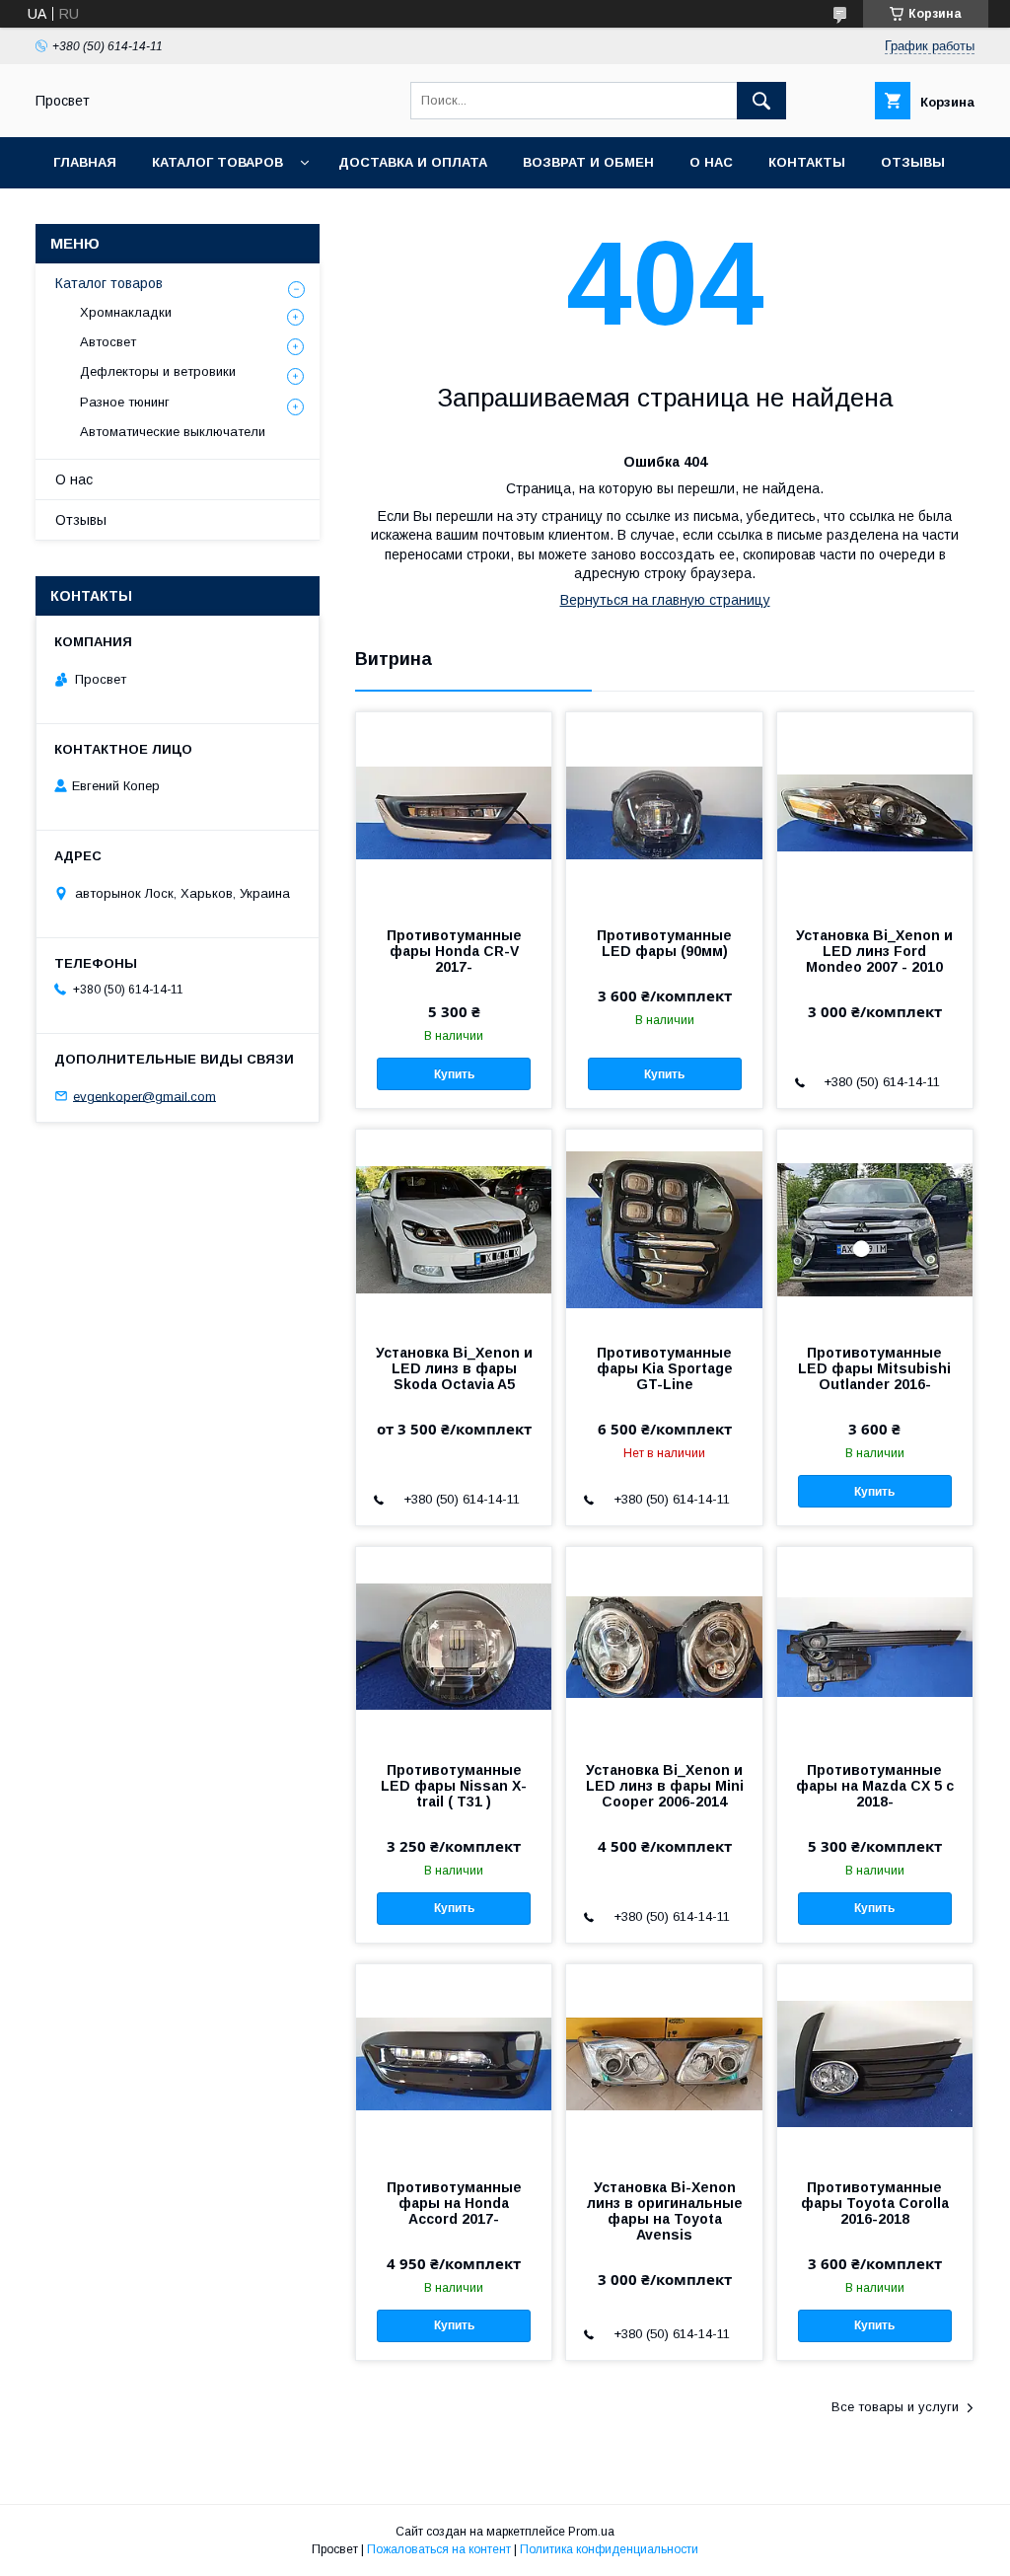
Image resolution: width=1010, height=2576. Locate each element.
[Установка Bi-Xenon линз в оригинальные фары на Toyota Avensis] (664, 2063)
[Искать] (761, 101)
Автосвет (108, 342)
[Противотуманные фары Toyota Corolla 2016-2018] (875, 2063)
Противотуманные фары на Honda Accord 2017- (454, 2203)
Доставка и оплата (413, 162)
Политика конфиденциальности (609, 2549)
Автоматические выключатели (173, 432)
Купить (454, 1074)
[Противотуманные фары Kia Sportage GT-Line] (664, 1228)
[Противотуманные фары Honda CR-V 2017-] (454, 811)
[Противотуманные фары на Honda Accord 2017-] (454, 2063)
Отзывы (913, 162)
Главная (85, 162)
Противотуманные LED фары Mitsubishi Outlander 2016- (874, 1368)
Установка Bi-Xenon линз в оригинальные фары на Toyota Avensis (665, 2211)
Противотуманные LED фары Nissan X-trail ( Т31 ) (454, 1786)
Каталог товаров (217, 162)
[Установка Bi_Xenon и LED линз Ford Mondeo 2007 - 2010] (875, 811)
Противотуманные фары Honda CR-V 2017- (454, 951)
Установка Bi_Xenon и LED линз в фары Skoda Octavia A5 (454, 1368)
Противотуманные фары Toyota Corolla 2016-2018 (875, 2203)
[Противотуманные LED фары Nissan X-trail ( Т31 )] (454, 1646)
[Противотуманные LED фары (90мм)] (664, 811)
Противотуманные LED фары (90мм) (664, 943)
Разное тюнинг (125, 402)
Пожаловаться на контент (439, 2549)
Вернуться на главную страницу (665, 600)
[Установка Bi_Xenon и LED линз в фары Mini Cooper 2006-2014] (664, 1646)
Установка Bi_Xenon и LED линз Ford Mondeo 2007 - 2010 (874, 951)
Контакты (807, 162)
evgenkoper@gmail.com (144, 1096)
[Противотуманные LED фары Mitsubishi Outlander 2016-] (875, 1228)
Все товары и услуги (895, 2407)
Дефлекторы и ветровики (158, 371)
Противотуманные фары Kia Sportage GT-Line (665, 1368)
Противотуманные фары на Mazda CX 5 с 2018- (875, 1786)
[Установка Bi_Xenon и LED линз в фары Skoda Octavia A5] (454, 1228)
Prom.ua (591, 2532)
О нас (711, 162)
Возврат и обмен (588, 162)
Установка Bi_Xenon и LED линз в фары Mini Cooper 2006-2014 (665, 1786)
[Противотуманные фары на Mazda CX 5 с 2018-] (875, 1646)
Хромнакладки (126, 312)
